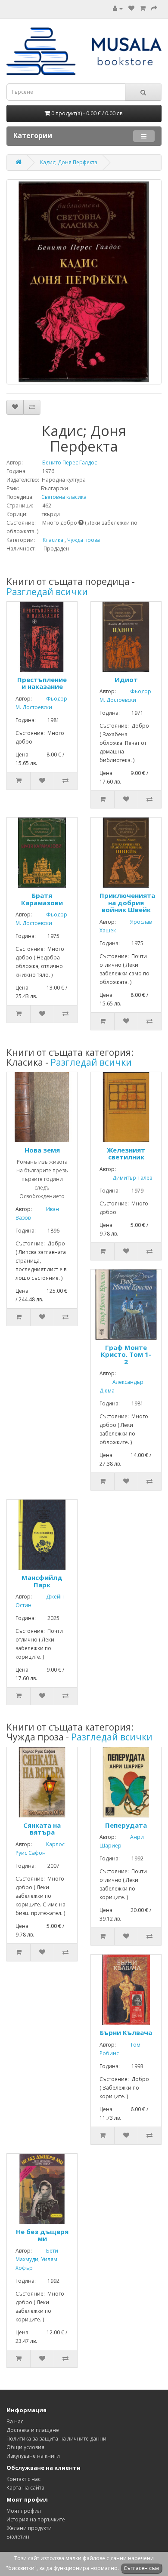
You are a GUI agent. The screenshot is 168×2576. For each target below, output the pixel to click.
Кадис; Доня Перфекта (69, 162)
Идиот (126, 679)
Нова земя (42, 1150)
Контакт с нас (23, 2479)
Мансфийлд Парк (42, 1581)
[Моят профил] (118, 8)
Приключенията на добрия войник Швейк (127, 902)
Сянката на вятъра (42, 1829)
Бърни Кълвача (126, 2032)
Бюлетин (18, 2537)
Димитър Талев (126, 1178)
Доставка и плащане (33, 2430)
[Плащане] (154, 8)
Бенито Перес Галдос (61, 463)
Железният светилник (126, 1154)
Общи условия (25, 2447)
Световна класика (61, 497)
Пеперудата (126, 1825)
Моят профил (24, 2511)
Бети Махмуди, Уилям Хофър (37, 2259)
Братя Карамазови (42, 899)
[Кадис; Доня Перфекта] (84, 282)
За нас (15, 2421)
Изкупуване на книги (33, 2456)
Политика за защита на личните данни (56, 2439)
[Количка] (143, 8)
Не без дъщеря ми (42, 2235)
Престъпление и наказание (42, 683)
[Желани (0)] (131, 8)
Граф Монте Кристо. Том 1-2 (126, 1354)
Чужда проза (84, 540)
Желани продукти (29, 2528)
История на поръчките (36, 2519)
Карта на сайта (25, 2488)
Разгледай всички (47, 592)
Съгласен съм (141, 2568)
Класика (53, 540)
